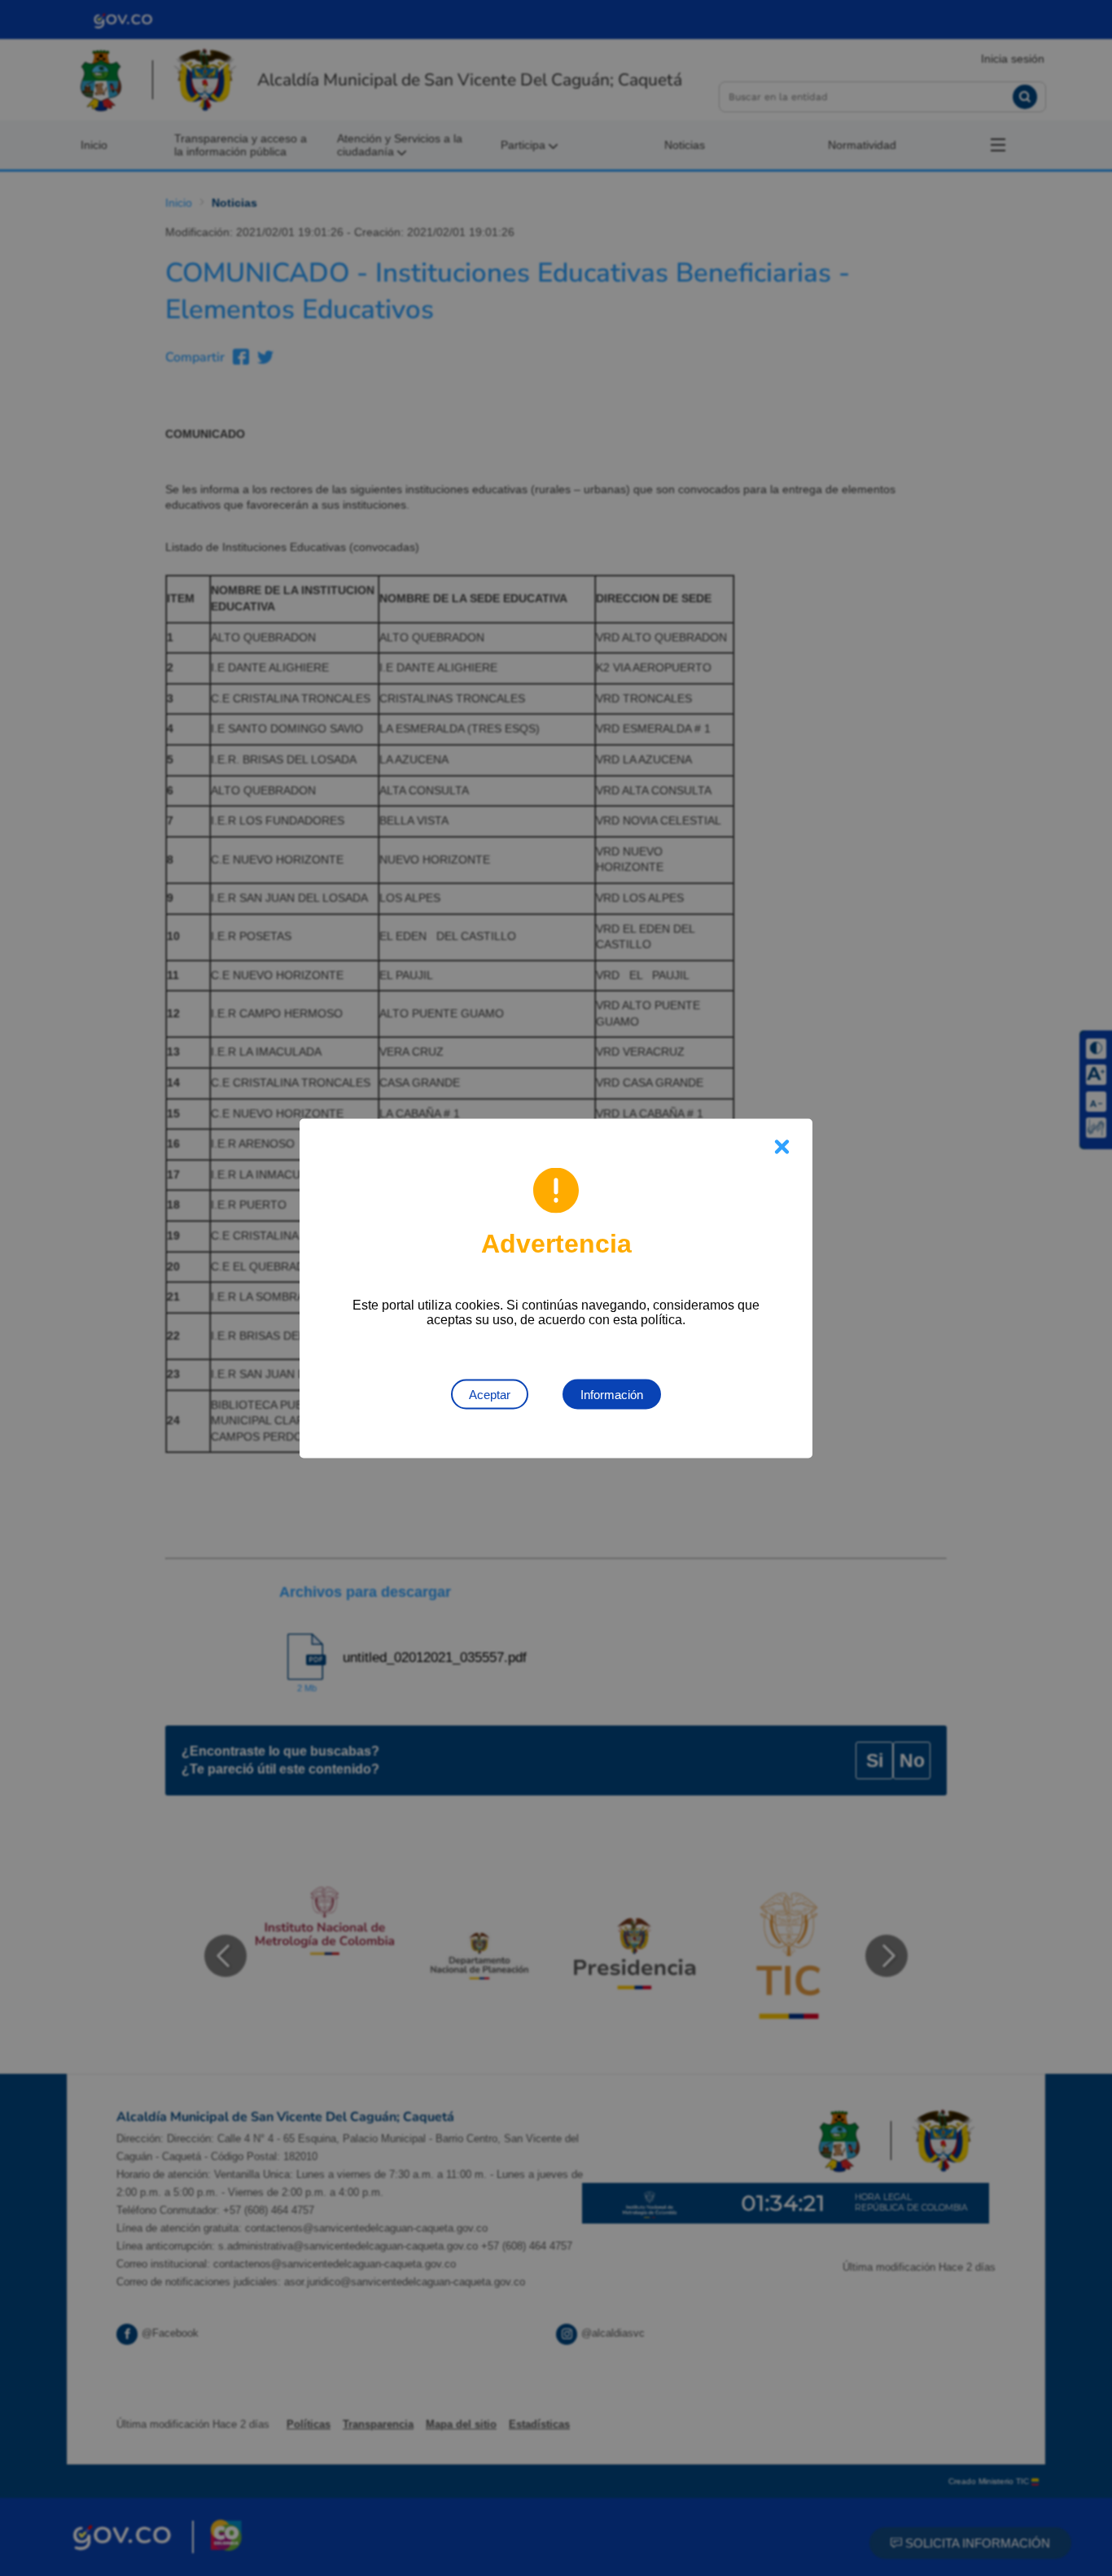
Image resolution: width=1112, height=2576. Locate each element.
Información (612, 1394)
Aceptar (490, 1394)
